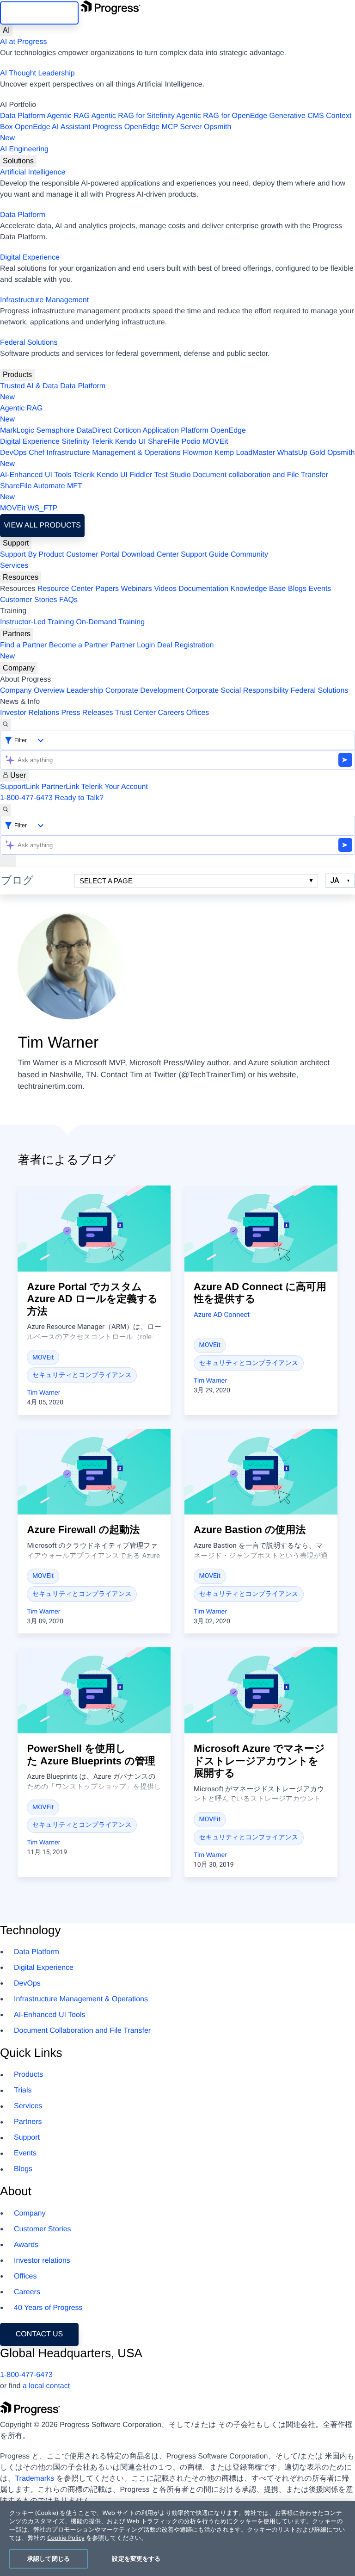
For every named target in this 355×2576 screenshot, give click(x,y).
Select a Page (106, 881)
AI (6, 30)
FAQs (68, 600)
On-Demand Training (111, 622)
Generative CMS (297, 116)
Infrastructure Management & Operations (114, 453)
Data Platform (23, 116)
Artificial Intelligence (33, 172)
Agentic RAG (68, 116)
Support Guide (205, 555)
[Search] (6, 725)
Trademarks (34, 2479)
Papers (107, 589)
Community (249, 555)
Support (16, 543)
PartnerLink (61, 787)
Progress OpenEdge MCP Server (147, 127)
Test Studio (173, 475)
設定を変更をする (136, 2558)
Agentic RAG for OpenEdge (222, 116)
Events (320, 589)
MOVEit (215, 442)
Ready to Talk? (79, 798)
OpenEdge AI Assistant (53, 127)
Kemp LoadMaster (245, 453)
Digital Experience (30, 258)
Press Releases (87, 713)
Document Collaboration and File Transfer (82, 2031)
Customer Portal (93, 555)
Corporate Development (145, 691)
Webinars (137, 589)
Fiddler (141, 475)
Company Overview (32, 691)
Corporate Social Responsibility (237, 691)
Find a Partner (23, 645)
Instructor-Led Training (37, 622)
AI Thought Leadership (37, 73)
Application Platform (176, 431)
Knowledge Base (258, 589)
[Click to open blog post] (94, 1229)
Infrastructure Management (44, 300)
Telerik (102, 442)
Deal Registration (107, 651)
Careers (171, 713)
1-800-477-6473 (26, 798)
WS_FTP (43, 508)
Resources (21, 577)
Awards (26, 2245)
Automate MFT (41, 492)
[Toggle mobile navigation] (8, 861)
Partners (17, 634)
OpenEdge (228, 431)
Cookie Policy (66, 2538)
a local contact (46, 2386)
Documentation (203, 589)
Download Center (150, 555)
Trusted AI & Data (29, 386)
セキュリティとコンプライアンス (82, 1375)
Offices (198, 713)
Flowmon (198, 453)
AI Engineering (24, 149)
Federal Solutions (29, 343)
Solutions (18, 161)
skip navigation (40, 13)
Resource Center (65, 589)
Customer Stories (29, 600)
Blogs (297, 589)
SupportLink (20, 787)
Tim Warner (43, 1392)
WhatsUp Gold (301, 453)
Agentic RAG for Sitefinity (133, 116)
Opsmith (116, 133)
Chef (37, 453)
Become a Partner (79, 645)
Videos (165, 589)
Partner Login (133, 645)
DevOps (13, 453)
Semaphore (55, 431)
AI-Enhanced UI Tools (36, 475)
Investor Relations (30, 713)
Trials (23, 2090)
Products (17, 375)
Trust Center (135, 713)
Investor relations (42, 2261)
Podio (191, 442)
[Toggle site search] (6, 810)
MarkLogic (17, 431)
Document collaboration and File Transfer (260, 475)
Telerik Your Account (115, 787)
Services (14, 566)
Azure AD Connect (222, 1315)
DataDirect (94, 431)
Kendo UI (131, 442)
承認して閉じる (49, 2558)
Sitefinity (75, 442)
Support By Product (32, 555)
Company (19, 668)
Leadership (85, 691)
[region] (177, 2539)
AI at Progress (23, 42)
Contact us (40, 2334)
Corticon (127, 431)
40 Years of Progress (48, 2308)
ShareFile (164, 442)
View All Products (42, 525)
